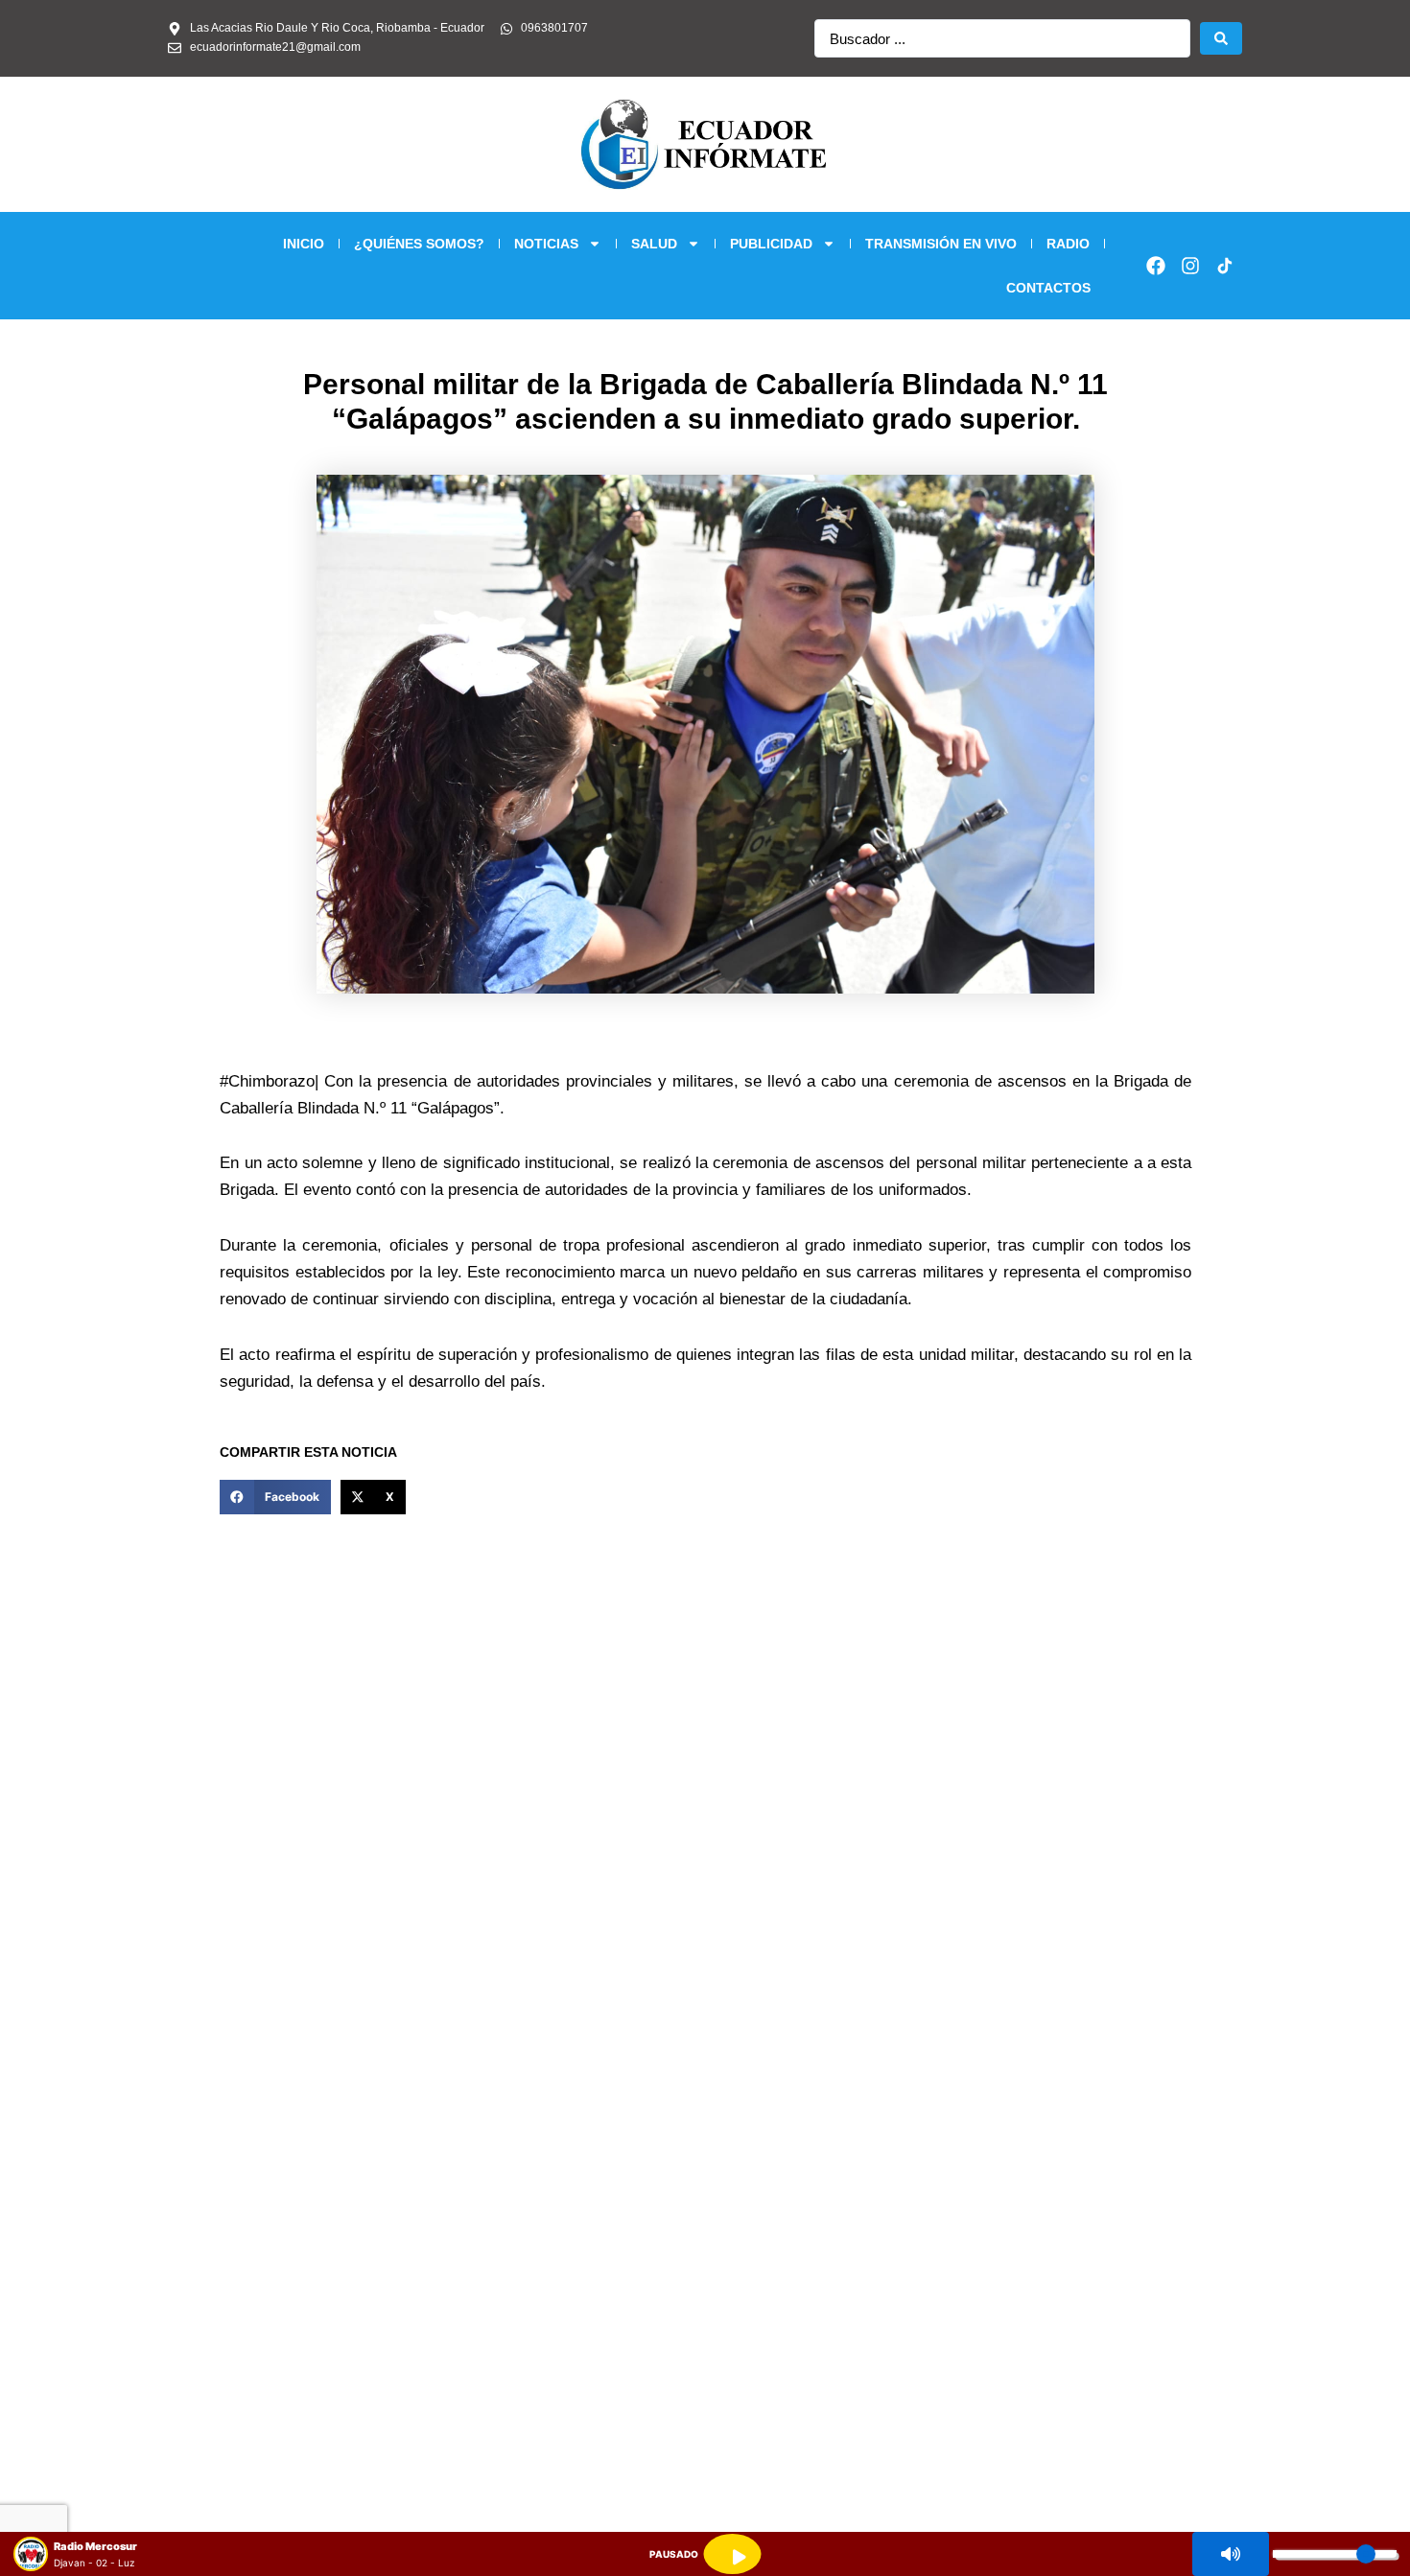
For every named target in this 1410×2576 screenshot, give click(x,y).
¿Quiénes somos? (419, 244)
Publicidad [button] (771, 244)
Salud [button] (654, 244)
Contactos (1048, 288)
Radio (1068, 244)
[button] (275, 1497)
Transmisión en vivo (941, 244)
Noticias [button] (546, 244)
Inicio (304, 244)
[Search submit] (1221, 38)
